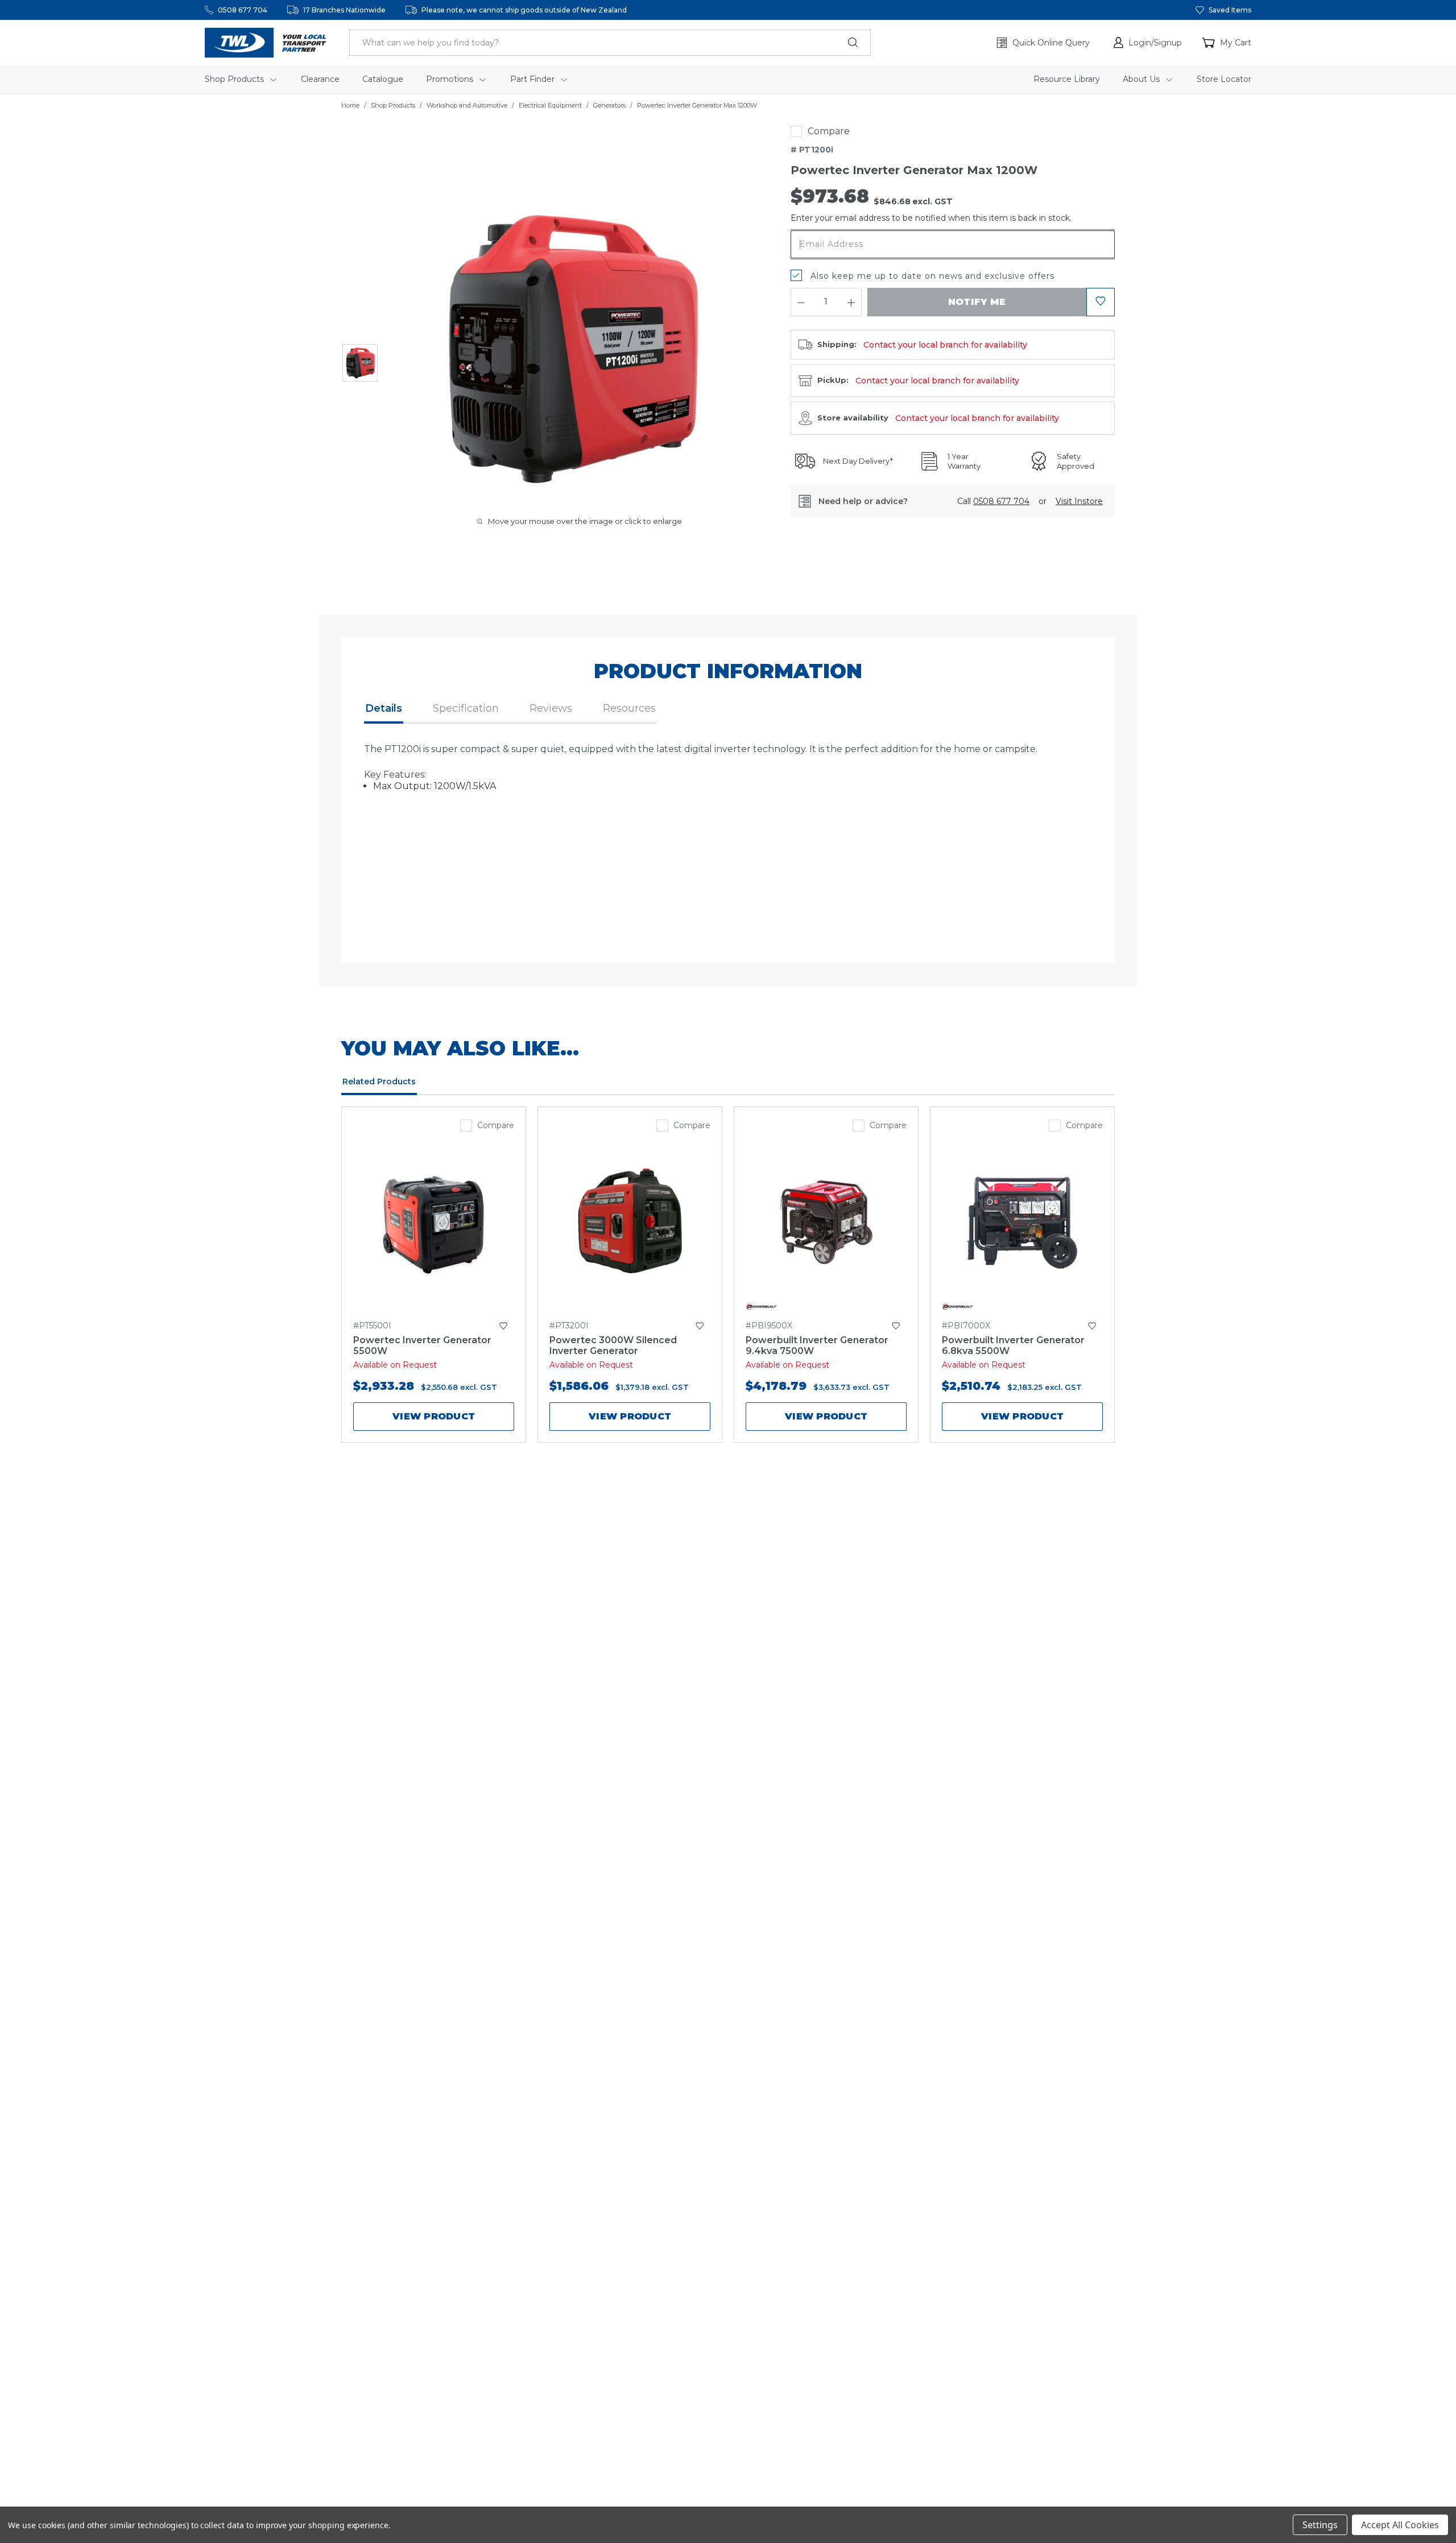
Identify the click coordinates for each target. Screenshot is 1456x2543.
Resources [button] (629, 708)
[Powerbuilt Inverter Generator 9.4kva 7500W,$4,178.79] (826, 1222)
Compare (829, 131)
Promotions (451, 79)
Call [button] (993, 501)
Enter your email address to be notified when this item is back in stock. (931, 218)
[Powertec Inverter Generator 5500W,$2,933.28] (434, 1222)
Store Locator (1224, 79)
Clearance (320, 79)
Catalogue (383, 79)
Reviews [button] (551, 708)
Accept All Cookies (1400, 2525)
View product (434, 1416)
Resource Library (1067, 79)
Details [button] (384, 708)
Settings (1320, 2525)
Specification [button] (466, 708)
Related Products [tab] (379, 1081)
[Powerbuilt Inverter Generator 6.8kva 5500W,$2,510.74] (1022, 1222)
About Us (1142, 79)
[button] (1148, 43)
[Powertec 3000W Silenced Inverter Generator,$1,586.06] (630, 1222)
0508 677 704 (243, 10)
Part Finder (533, 79)
